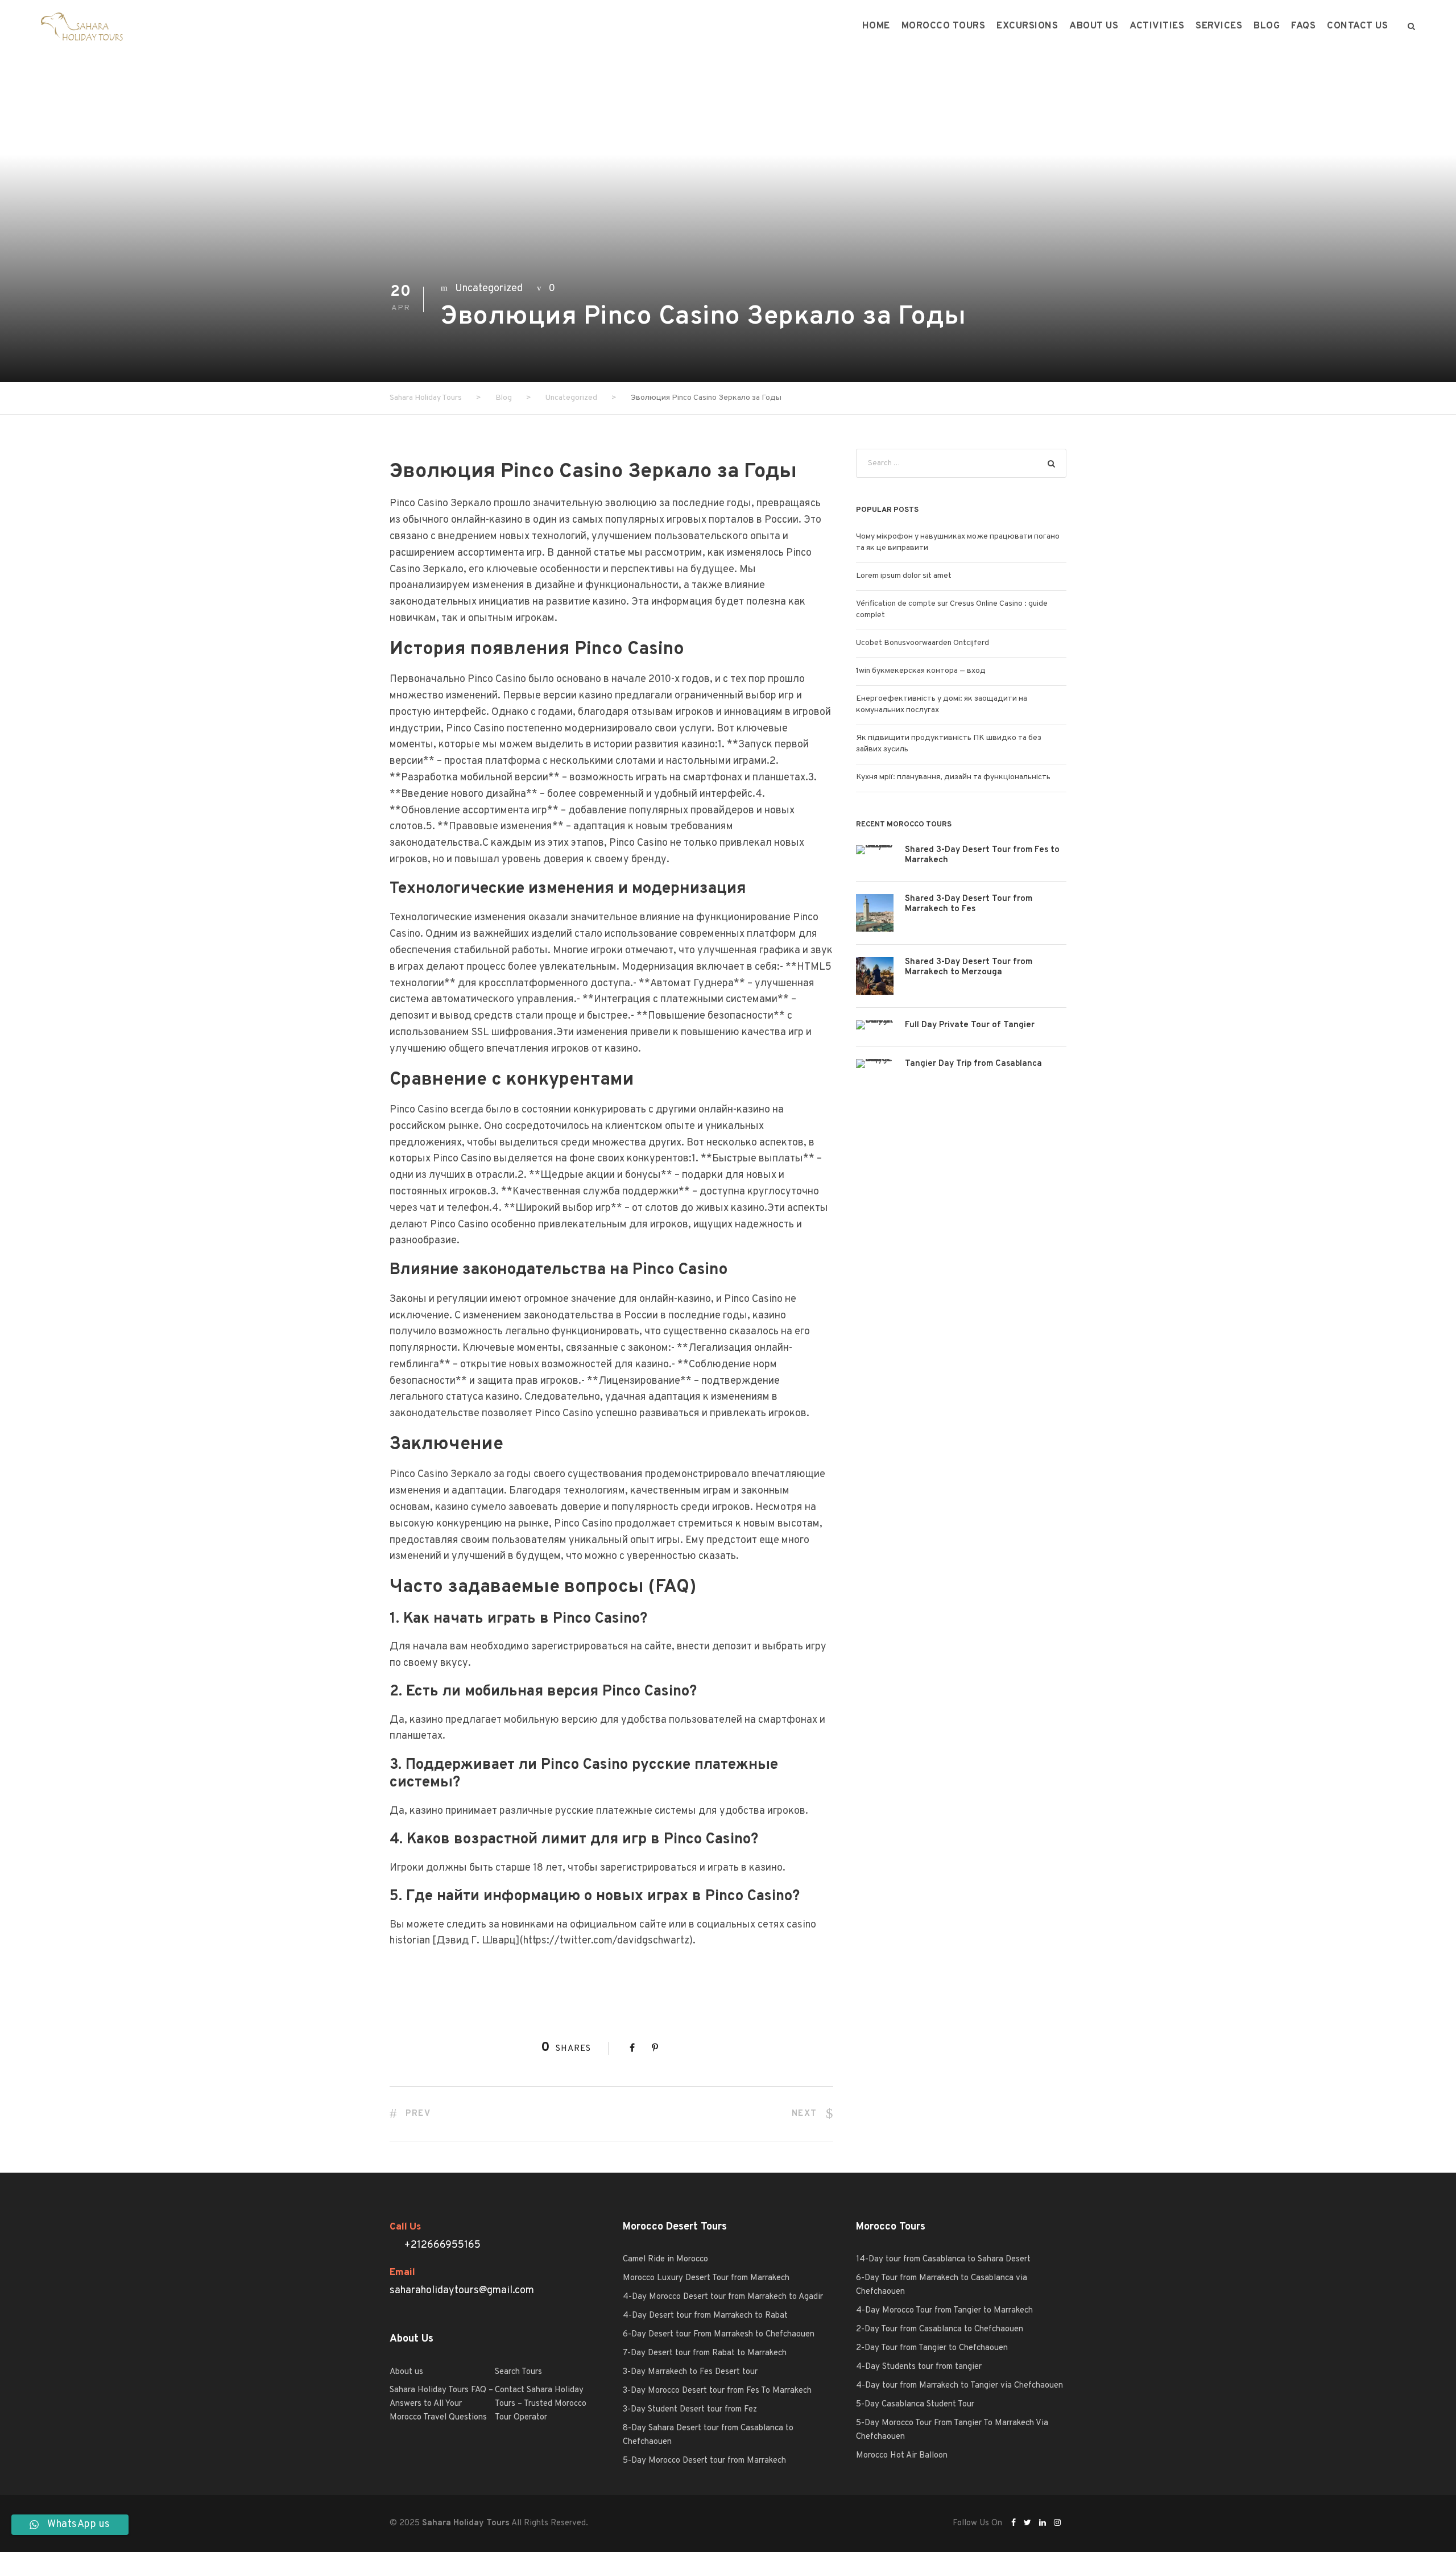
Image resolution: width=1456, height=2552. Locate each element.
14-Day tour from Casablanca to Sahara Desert (943, 2259)
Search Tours (518, 2372)
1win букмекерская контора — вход (921, 671)
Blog (1267, 26)
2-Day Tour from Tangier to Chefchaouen (932, 2348)
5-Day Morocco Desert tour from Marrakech (704, 2461)
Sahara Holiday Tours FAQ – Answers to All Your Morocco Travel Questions (441, 2404)
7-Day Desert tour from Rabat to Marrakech (705, 2353)
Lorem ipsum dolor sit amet (904, 576)
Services (1219, 26)
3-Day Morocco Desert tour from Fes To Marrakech (717, 2391)
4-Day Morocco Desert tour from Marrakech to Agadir (723, 2297)
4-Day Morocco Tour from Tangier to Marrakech (944, 2311)
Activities (1157, 26)
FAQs (1303, 26)
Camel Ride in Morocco (665, 2259)
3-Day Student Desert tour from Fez (690, 2410)
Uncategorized (489, 289)
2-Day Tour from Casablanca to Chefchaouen (940, 2329)
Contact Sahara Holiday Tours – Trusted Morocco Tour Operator (541, 2404)
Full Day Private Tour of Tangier (970, 1025)
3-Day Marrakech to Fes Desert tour (690, 2372)
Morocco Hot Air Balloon (902, 2456)
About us (1094, 26)
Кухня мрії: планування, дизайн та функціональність (953, 777)
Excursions (1027, 26)
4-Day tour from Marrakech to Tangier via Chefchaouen (959, 2386)
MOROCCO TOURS (944, 26)
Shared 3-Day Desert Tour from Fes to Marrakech (982, 855)
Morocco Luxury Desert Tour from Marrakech (706, 2278)
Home (876, 26)
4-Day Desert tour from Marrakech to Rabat (705, 2316)
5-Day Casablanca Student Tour (915, 2404)
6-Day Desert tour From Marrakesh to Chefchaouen (719, 2334)
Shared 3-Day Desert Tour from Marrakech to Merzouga (969, 967)
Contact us (1357, 26)
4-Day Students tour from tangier (919, 2367)
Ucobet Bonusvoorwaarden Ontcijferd (923, 643)
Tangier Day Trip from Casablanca (973, 1064)
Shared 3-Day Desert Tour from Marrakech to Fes (969, 904)
